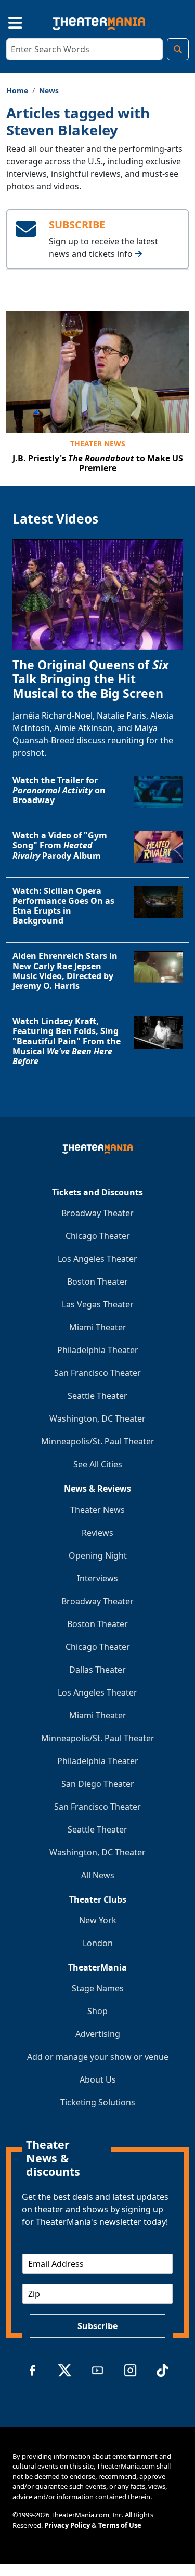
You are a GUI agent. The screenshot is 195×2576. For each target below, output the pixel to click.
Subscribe (97, 2326)
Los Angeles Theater (97, 1259)
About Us (98, 2079)
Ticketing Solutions (98, 2102)
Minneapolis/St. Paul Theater (98, 1441)
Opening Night (98, 1555)
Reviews (97, 1533)
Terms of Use (120, 2525)
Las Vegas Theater (98, 1304)
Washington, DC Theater (97, 1418)
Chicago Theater (98, 1236)
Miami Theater (98, 1327)
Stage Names (98, 1988)
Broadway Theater (97, 1213)
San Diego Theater (98, 1784)
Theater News (98, 443)
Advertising (98, 2034)
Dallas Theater (97, 1670)
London (98, 1943)
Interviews (97, 1578)
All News (98, 1875)
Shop (97, 2011)
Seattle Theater (97, 1396)
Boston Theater (97, 1282)
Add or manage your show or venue (98, 2057)
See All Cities (98, 1464)
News (49, 91)
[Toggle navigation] (6, 21)
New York (98, 1920)
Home (17, 91)
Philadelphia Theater (98, 1350)
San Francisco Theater (97, 1373)
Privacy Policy (67, 2525)
